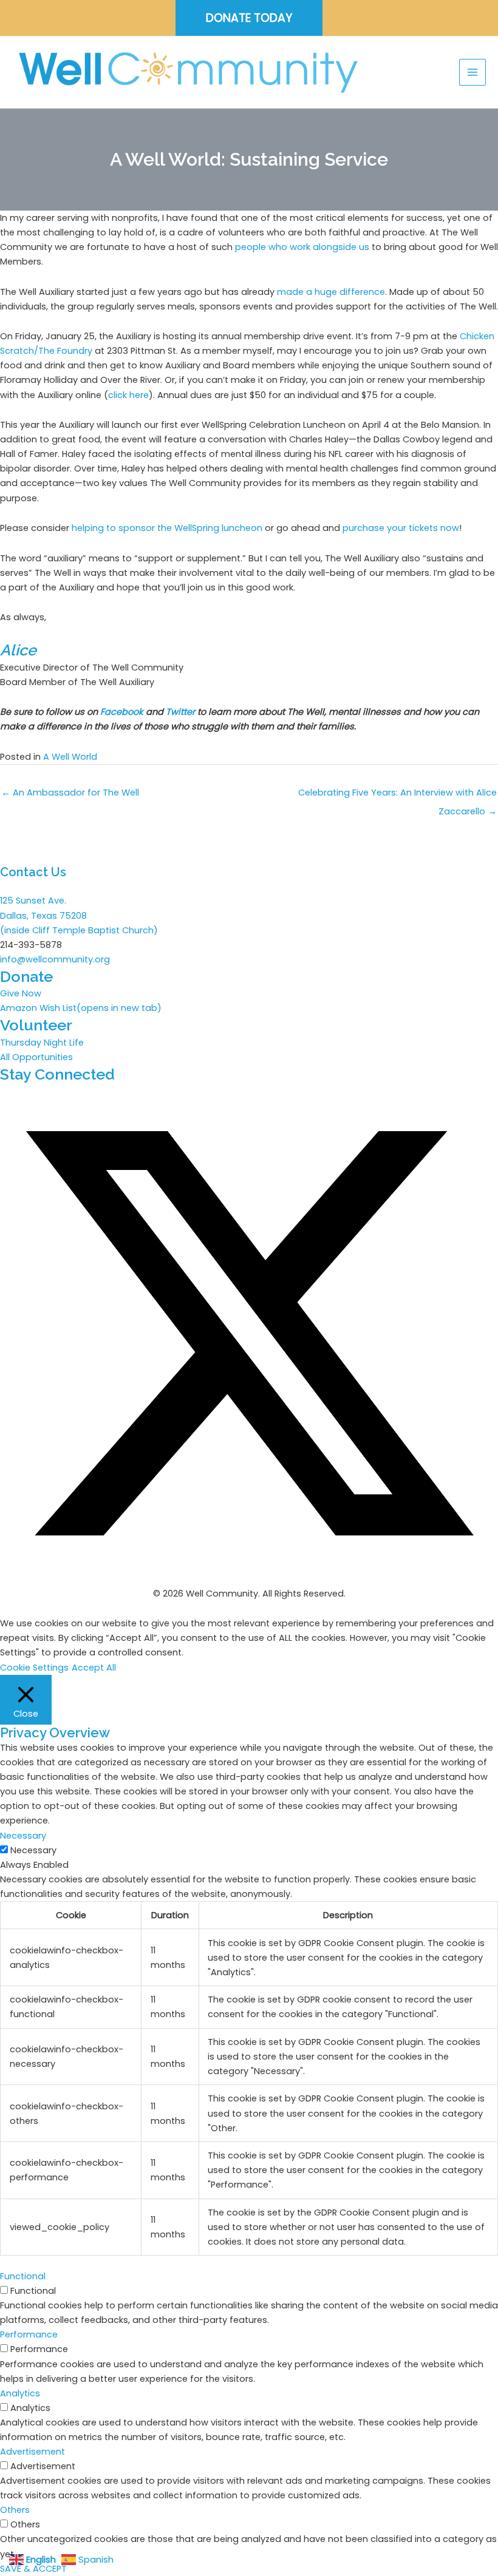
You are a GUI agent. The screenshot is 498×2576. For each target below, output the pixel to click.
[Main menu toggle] (472, 72)
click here (128, 395)
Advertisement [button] (32, 2452)
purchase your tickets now (401, 528)
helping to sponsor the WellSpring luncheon (167, 528)
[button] (249, 18)
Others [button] (15, 2510)
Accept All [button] (94, 1668)
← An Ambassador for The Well (70, 793)
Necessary (33, 1850)
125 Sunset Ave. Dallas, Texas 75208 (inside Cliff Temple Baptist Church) (79, 915)
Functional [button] (23, 2276)
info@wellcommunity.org (55, 959)
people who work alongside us (302, 247)
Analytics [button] (20, 2393)
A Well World (70, 757)
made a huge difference (331, 292)
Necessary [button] (23, 1836)
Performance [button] (29, 2334)
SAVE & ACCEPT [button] (33, 2569)
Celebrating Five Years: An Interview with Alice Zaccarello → (397, 795)
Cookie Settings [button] (34, 1668)
